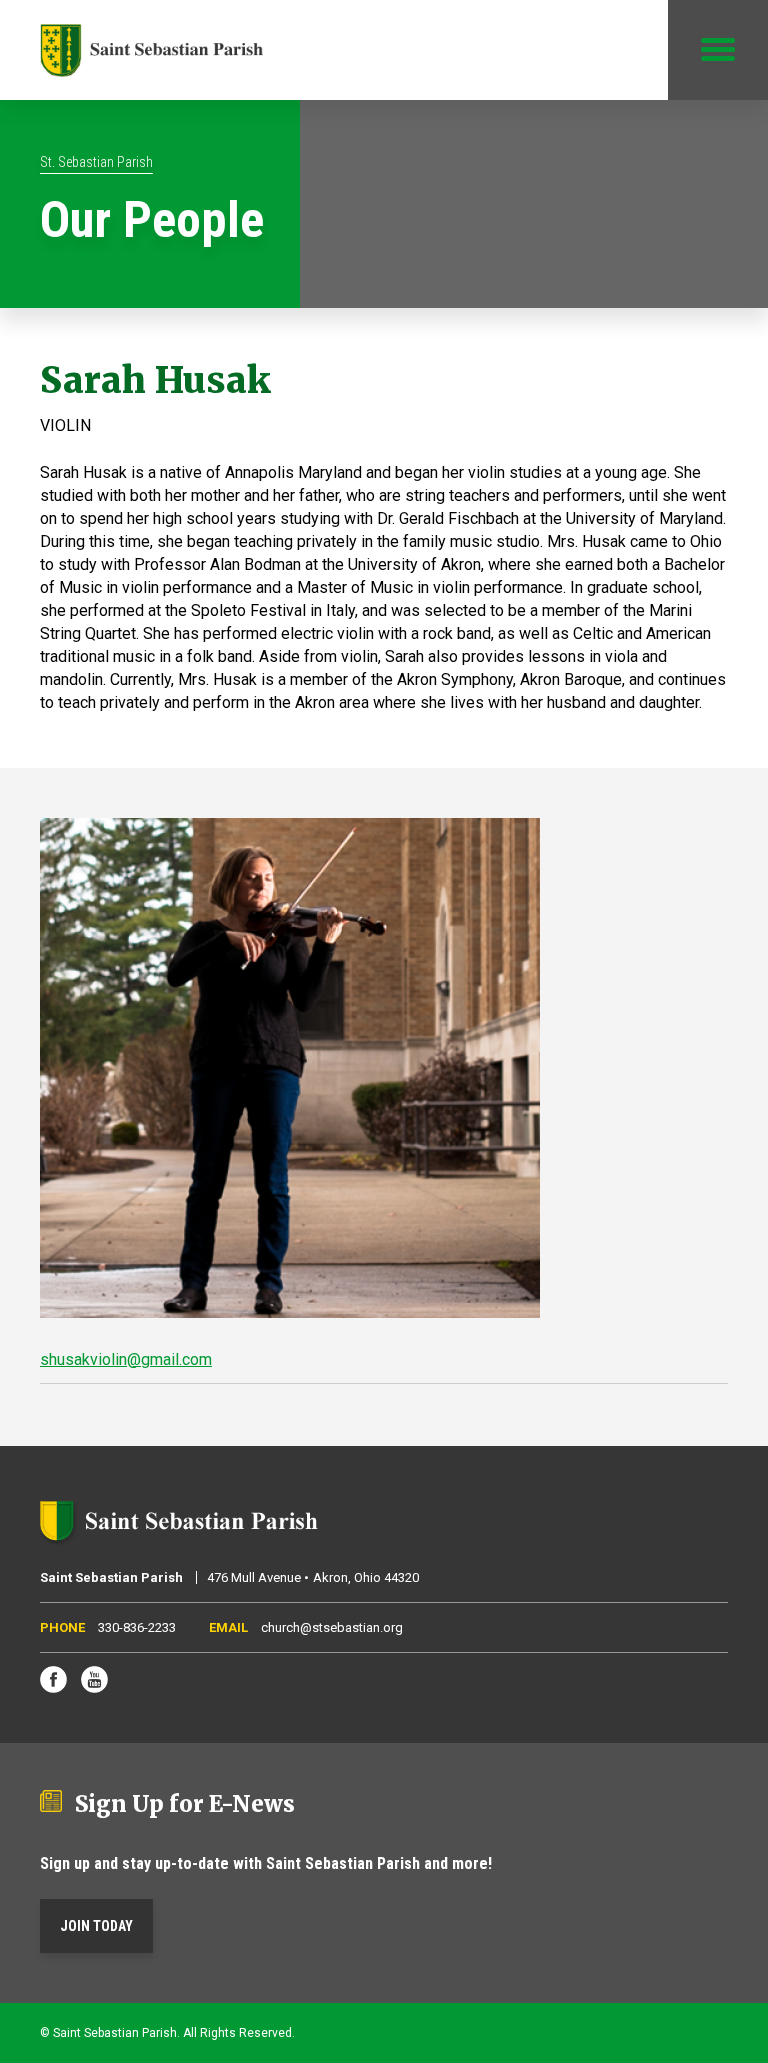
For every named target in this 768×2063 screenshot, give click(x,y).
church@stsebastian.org (332, 1627)
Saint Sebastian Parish (384, 1521)
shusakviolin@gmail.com (126, 1359)
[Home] (151, 50)
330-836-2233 (137, 1627)
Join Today (96, 1926)
